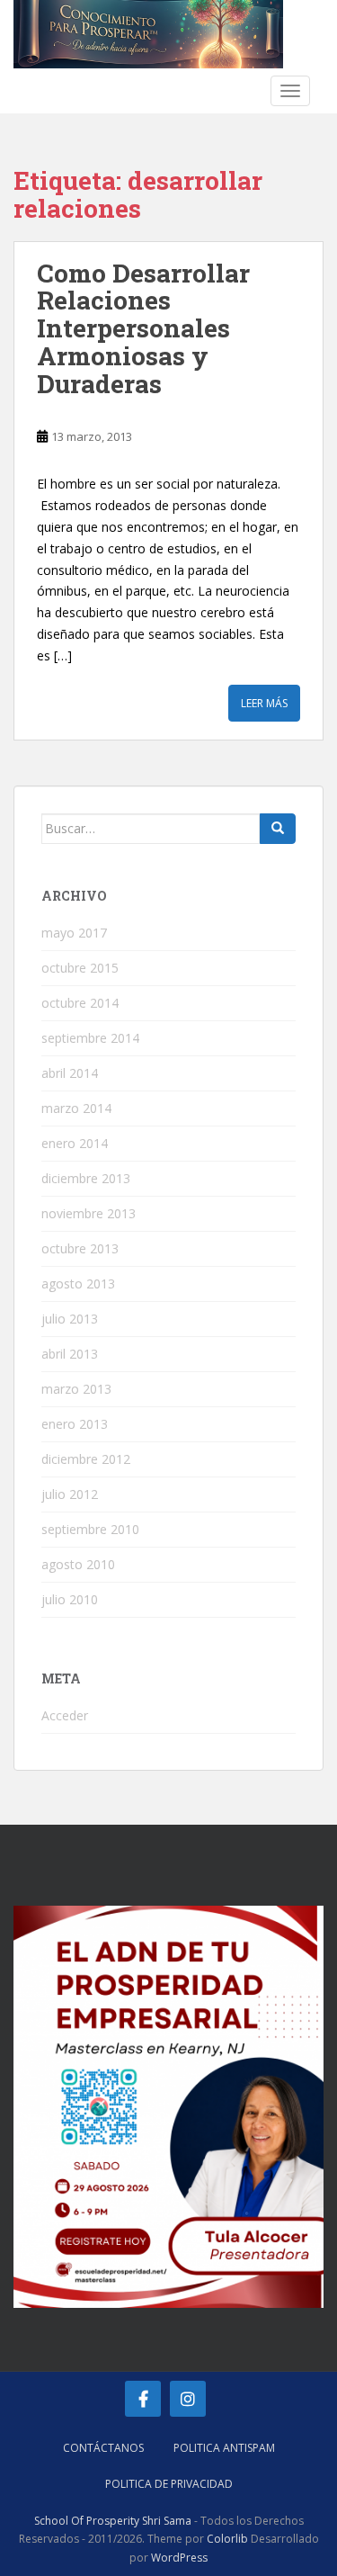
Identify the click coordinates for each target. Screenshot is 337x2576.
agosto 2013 (78, 1284)
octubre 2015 (80, 968)
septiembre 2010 (90, 1529)
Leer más (264, 703)
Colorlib (227, 2539)
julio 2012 (70, 1494)
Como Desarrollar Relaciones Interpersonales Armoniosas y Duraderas (143, 328)
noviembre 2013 (89, 1213)
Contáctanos (103, 2448)
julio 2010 (70, 1599)
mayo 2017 (74, 933)
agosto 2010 (78, 1564)
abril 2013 (70, 1354)
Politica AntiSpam (224, 2448)
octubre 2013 (80, 1248)
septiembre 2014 (90, 1038)
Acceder (65, 1715)
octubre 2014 (80, 1003)
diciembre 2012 (86, 1459)
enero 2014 (75, 1143)
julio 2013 (70, 1319)
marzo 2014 (76, 1108)
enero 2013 (75, 1424)
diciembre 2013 (86, 1178)
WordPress (179, 2558)
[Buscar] (278, 829)
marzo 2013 (76, 1389)
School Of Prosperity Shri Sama (113, 2521)
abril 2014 (70, 1073)
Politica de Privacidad (169, 2484)
